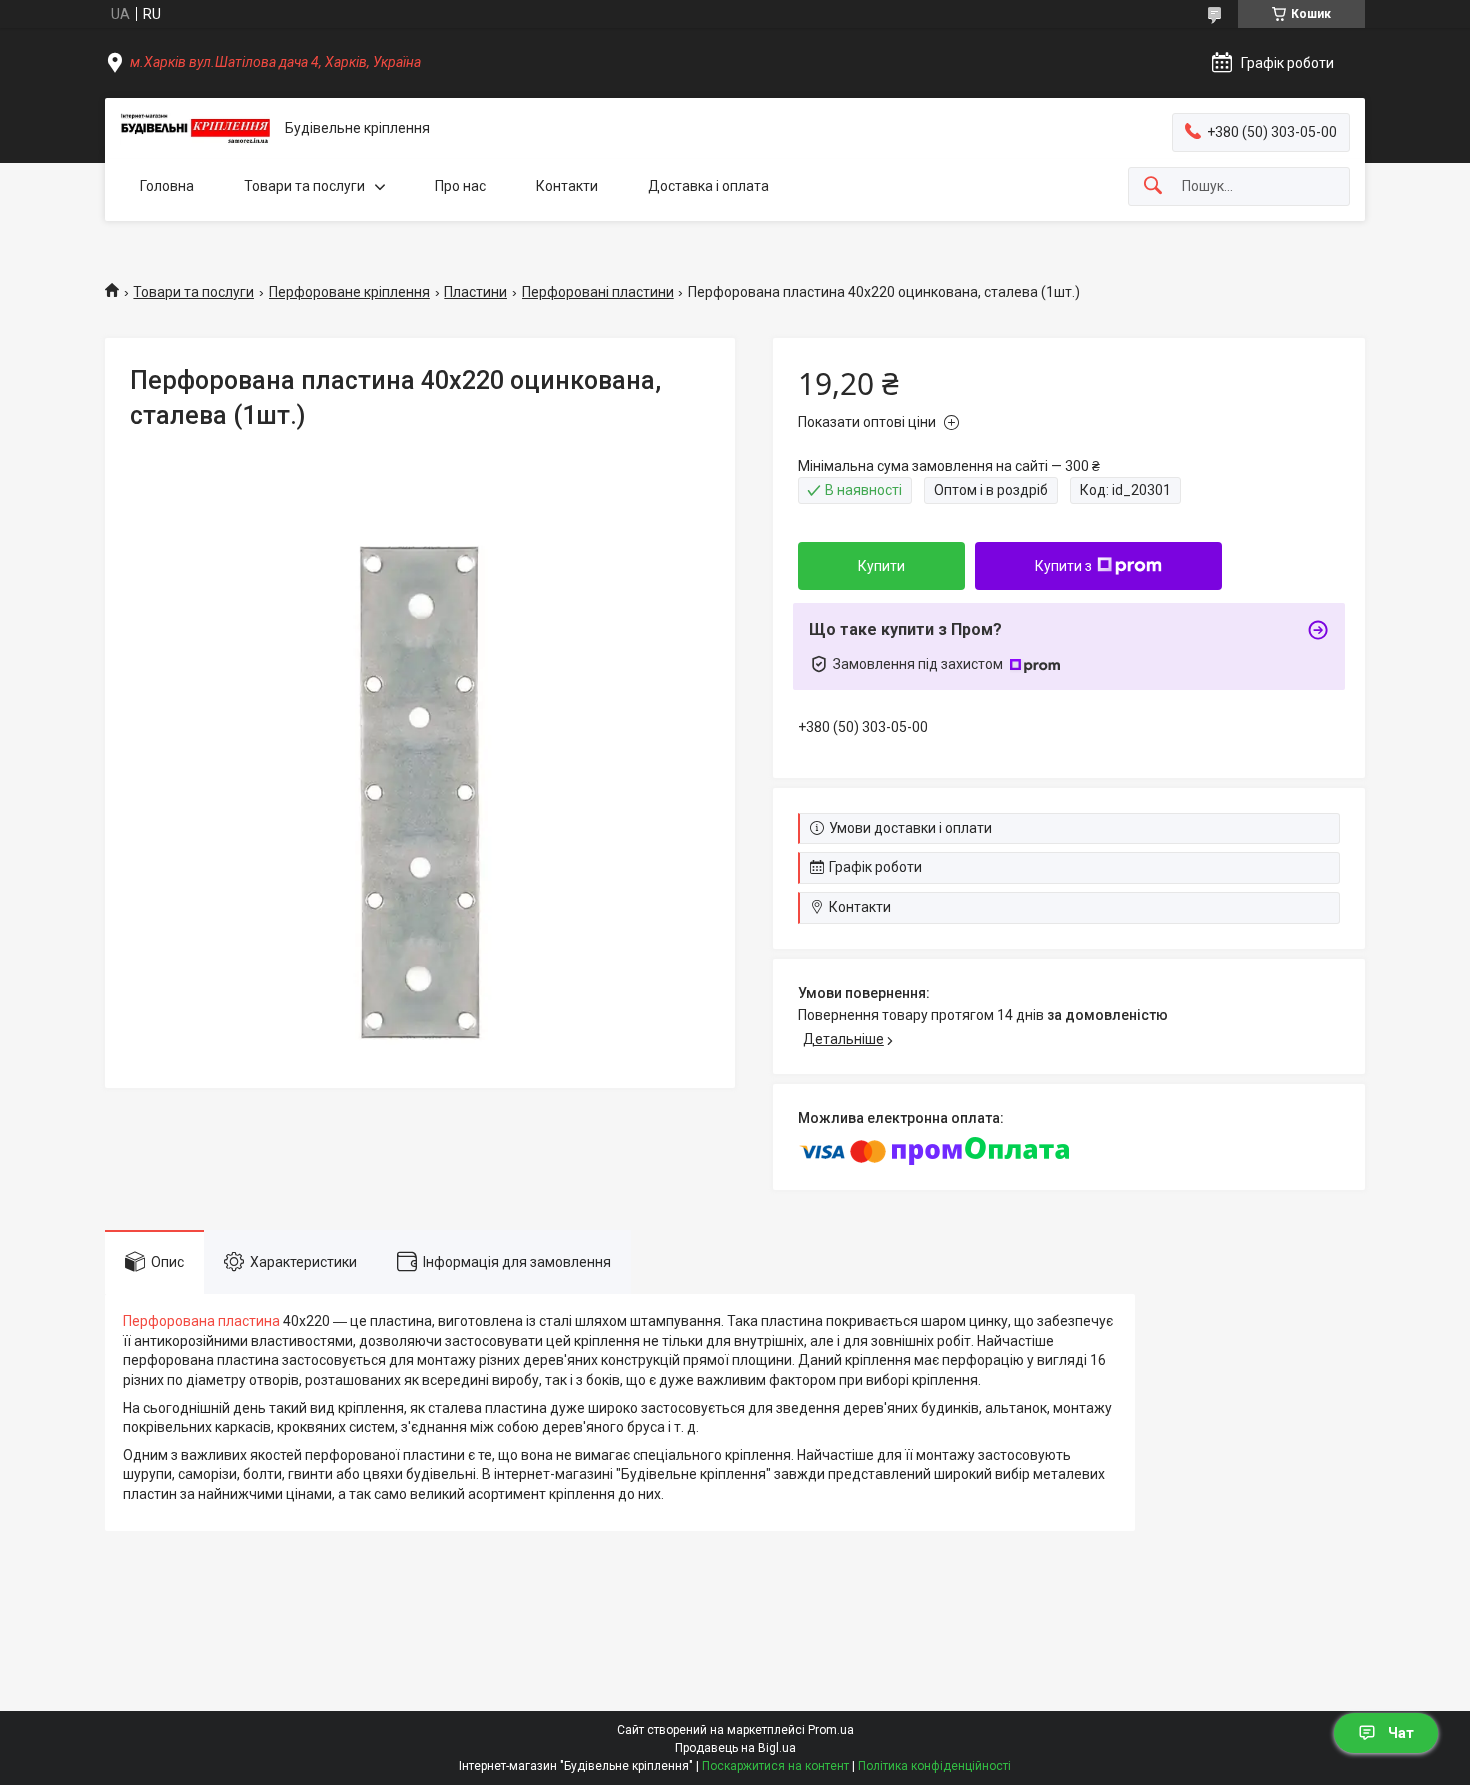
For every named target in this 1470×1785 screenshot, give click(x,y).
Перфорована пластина (201, 1321)
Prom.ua (831, 1730)
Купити (881, 566)
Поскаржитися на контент (775, 1766)
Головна (167, 186)
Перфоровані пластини (598, 292)
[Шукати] (1153, 186)
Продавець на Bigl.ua (735, 1748)
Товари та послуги (304, 186)
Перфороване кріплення (349, 292)
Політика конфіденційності (934, 1766)
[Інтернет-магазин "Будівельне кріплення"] (195, 129)
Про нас (460, 186)
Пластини (475, 292)
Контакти (567, 186)
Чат (1401, 1733)
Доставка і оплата (708, 186)
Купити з (1063, 566)
